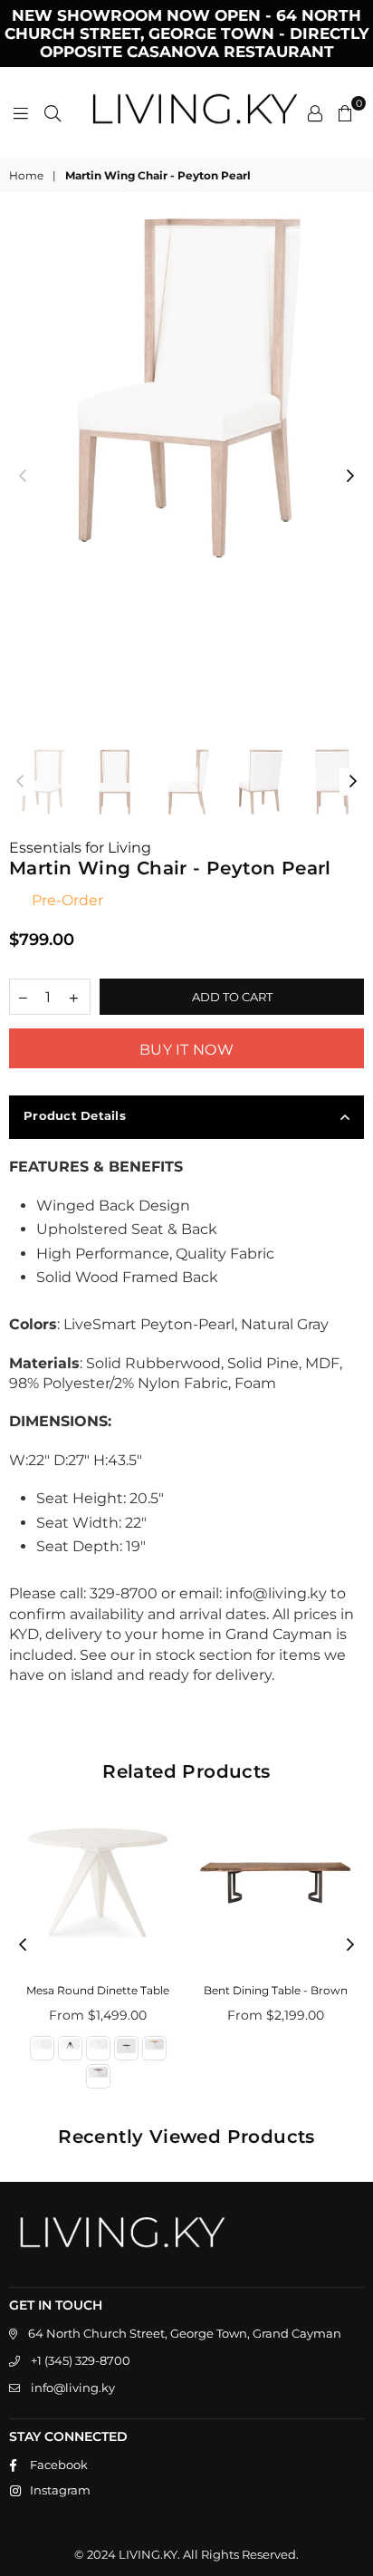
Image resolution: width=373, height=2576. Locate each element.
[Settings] (315, 112)
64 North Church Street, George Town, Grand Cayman (185, 2333)
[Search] (53, 112)
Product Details (75, 1115)
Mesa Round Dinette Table (98, 1990)
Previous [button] (23, 477)
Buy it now (186, 1050)
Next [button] (350, 477)
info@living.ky (73, 2388)
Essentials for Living (80, 848)
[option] (186, 388)
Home (26, 175)
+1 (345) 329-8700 (81, 2360)
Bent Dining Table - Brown (276, 1990)
